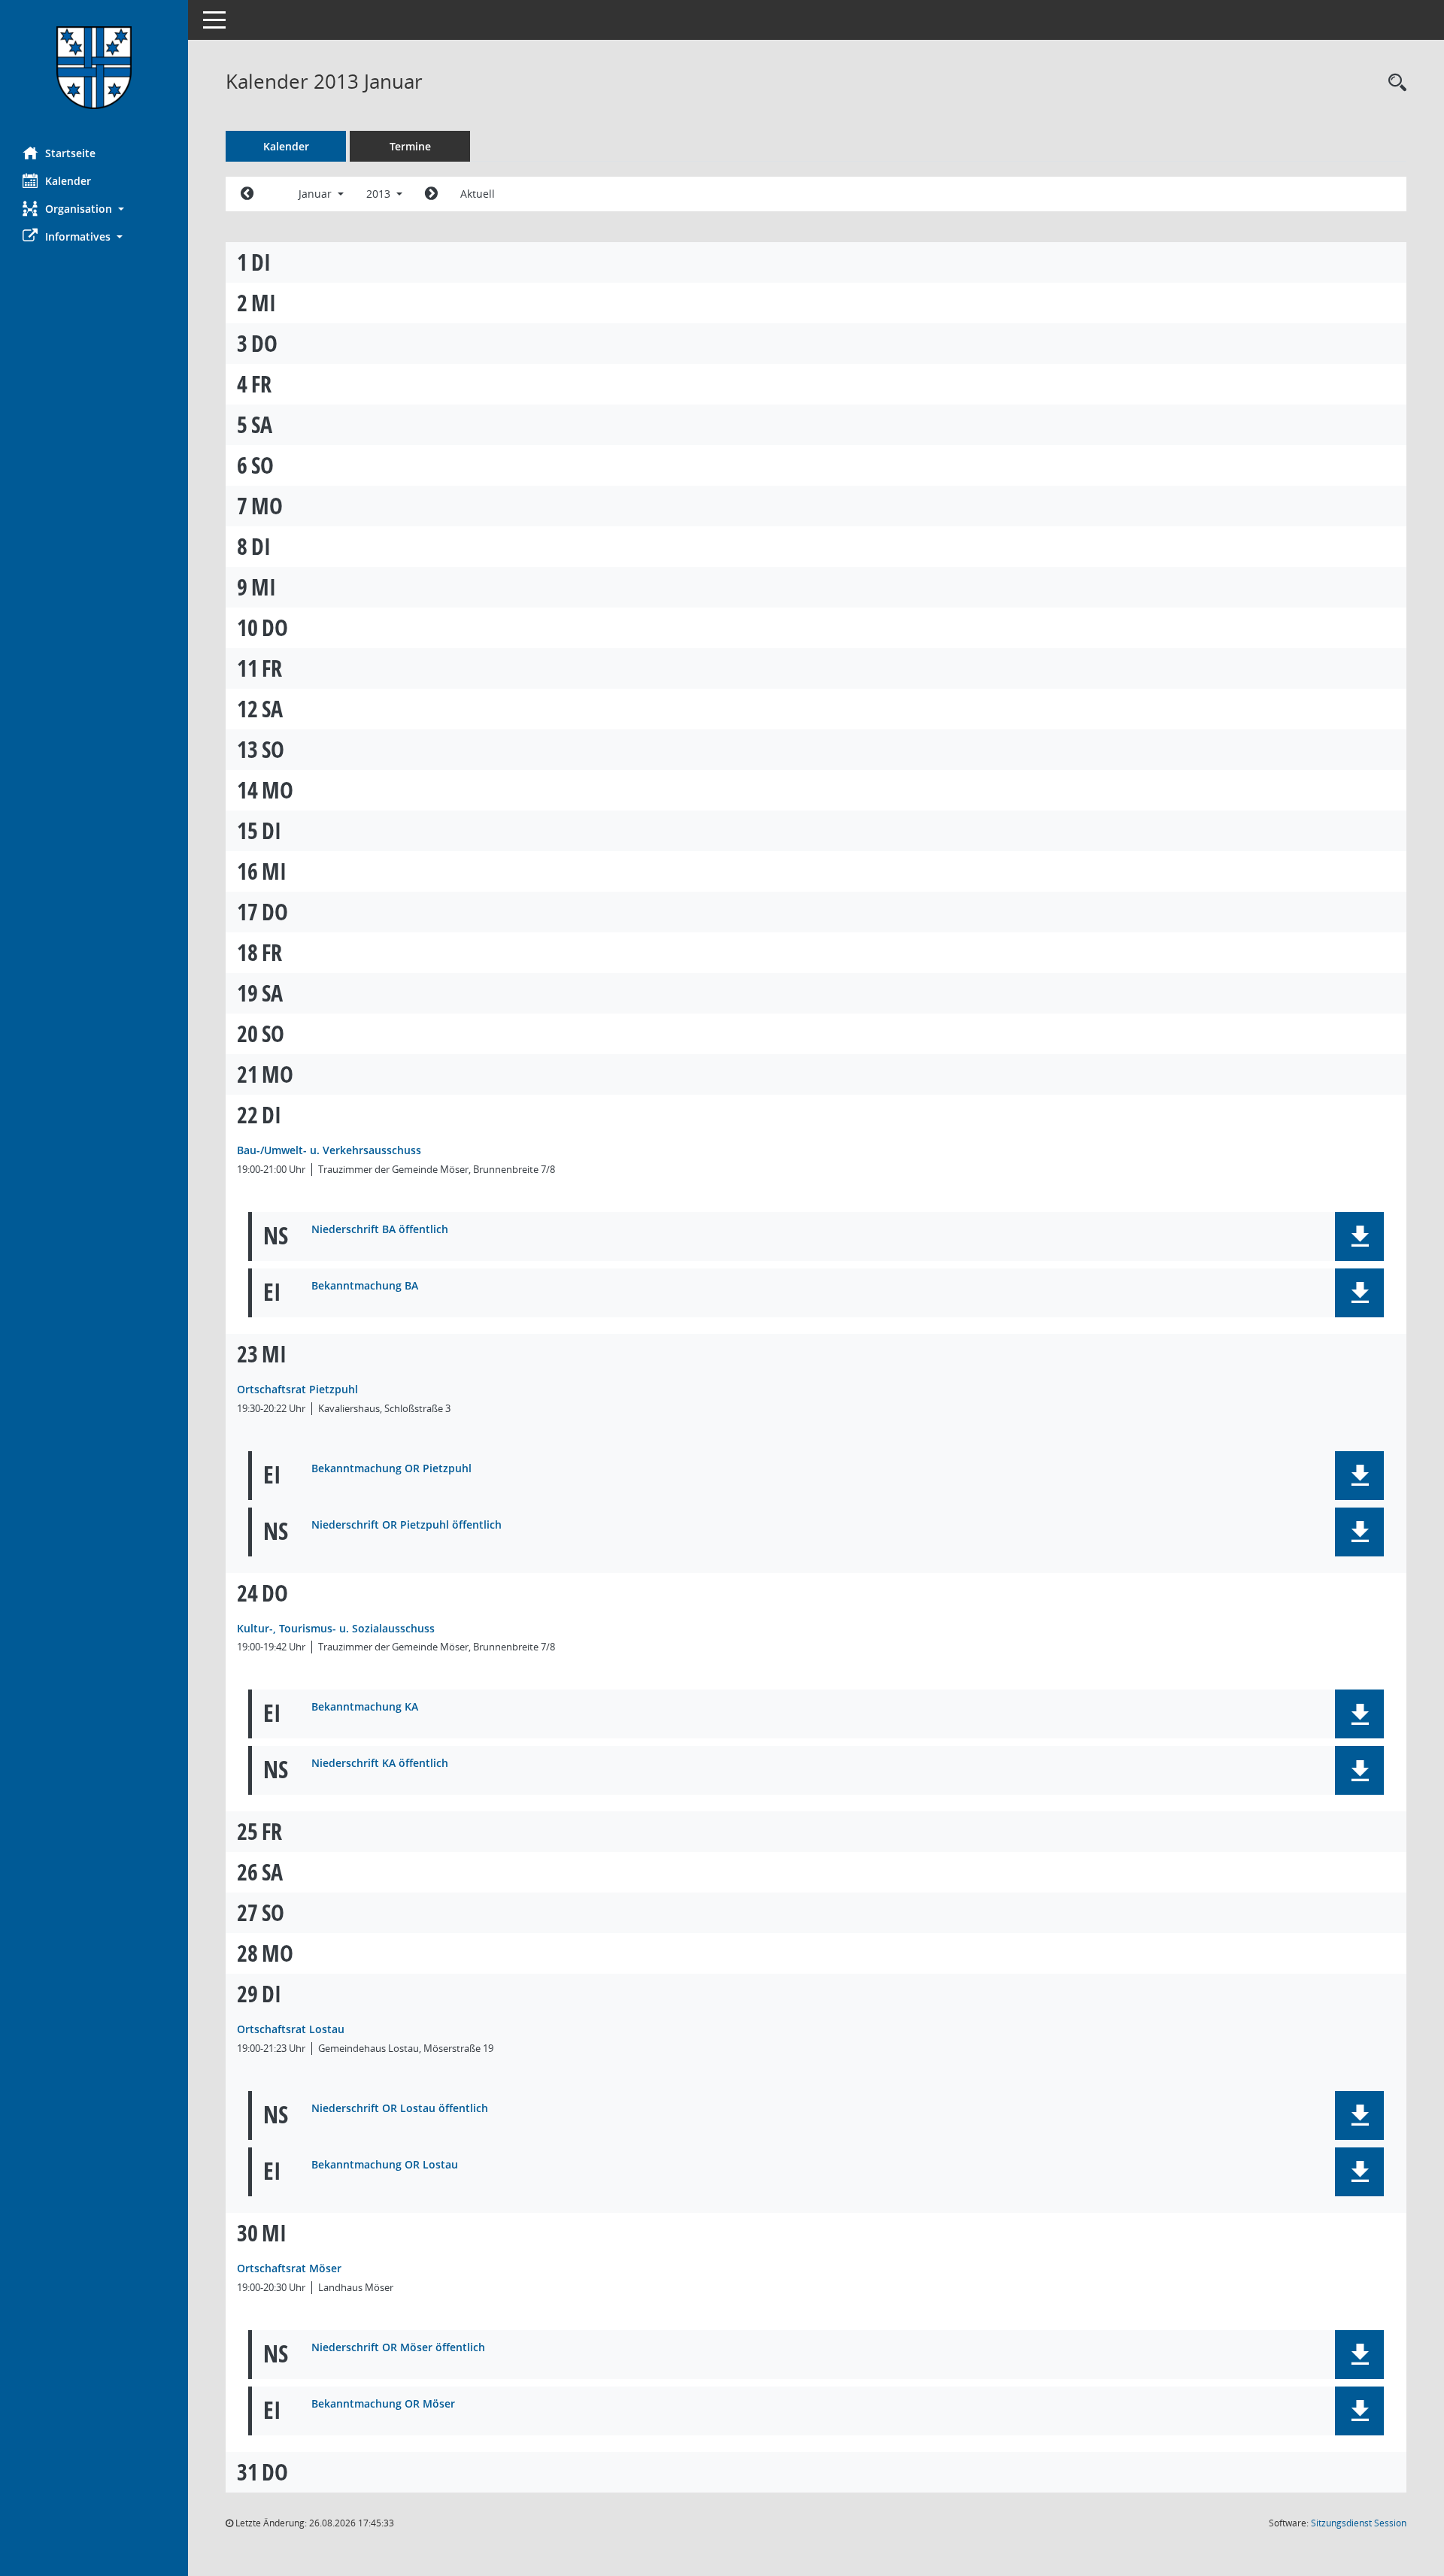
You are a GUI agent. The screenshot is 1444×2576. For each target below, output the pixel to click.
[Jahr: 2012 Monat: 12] (247, 194)
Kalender (68, 181)
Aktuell (478, 194)
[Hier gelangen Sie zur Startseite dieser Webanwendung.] (94, 68)
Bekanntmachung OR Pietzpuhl (391, 1469)
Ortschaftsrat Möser (289, 2268)
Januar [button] (317, 194)
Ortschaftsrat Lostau (291, 2029)
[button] (94, 209)
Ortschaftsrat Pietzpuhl (297, 1389)
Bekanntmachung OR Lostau (385, 2165)
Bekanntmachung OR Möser (383, 2404)
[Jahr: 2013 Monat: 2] (431, 194)
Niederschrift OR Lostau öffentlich (400, 2109)
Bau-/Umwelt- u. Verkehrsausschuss (329, 1150)
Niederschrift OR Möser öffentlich (398, 2348)
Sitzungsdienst (1359, 2523)
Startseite (70, 153)
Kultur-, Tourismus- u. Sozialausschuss (336, 1628)
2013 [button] (380, 194)
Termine (410, 146)
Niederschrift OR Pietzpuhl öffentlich (407, 1525)
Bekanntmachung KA (365, 1707)
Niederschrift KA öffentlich (380, 1764)
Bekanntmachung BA (365, 1286)
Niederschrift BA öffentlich (380, 1230)
